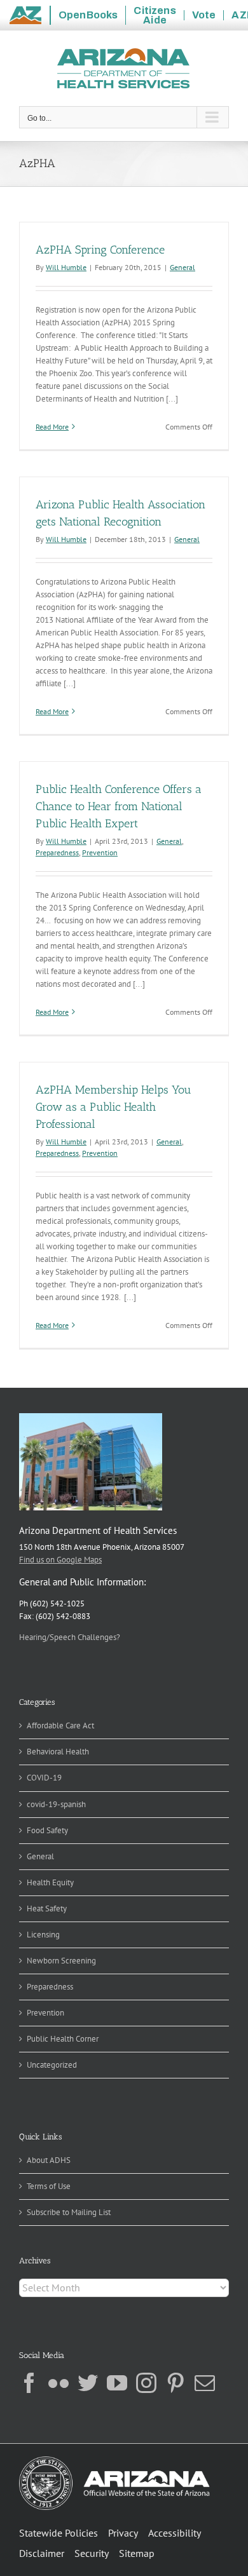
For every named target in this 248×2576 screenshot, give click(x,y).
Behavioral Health (58, 1752)
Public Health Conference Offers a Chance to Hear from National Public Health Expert (119, 806)
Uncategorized (52, 2065)
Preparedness (57, 852)
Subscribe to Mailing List (69, 2212)
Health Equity (50, 1882)
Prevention (100, 852)
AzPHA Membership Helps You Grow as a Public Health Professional (114, 1107)
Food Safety (47, 1830)
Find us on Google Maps (60, 1560)
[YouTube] (117, 2383)
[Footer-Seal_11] (114, 2461)
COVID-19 (44, 1778)
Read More (52, 427)
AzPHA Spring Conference (100, 250)
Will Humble (66, 267)
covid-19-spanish (56, 1804)
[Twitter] (88, 2383)
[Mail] (205, 2383)
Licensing (43, 1935)
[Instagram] (146, 2383)
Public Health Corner (63, 2039)
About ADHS (49, 2160)
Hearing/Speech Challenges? (70, 1637)
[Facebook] (29, 2383)
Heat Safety (47, 1908)
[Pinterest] (176, 2383)
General (183, 267)
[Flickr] (59, 2383)
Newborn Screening (61, 1961)
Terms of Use (49, 2186)
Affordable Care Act (60, 1725)
